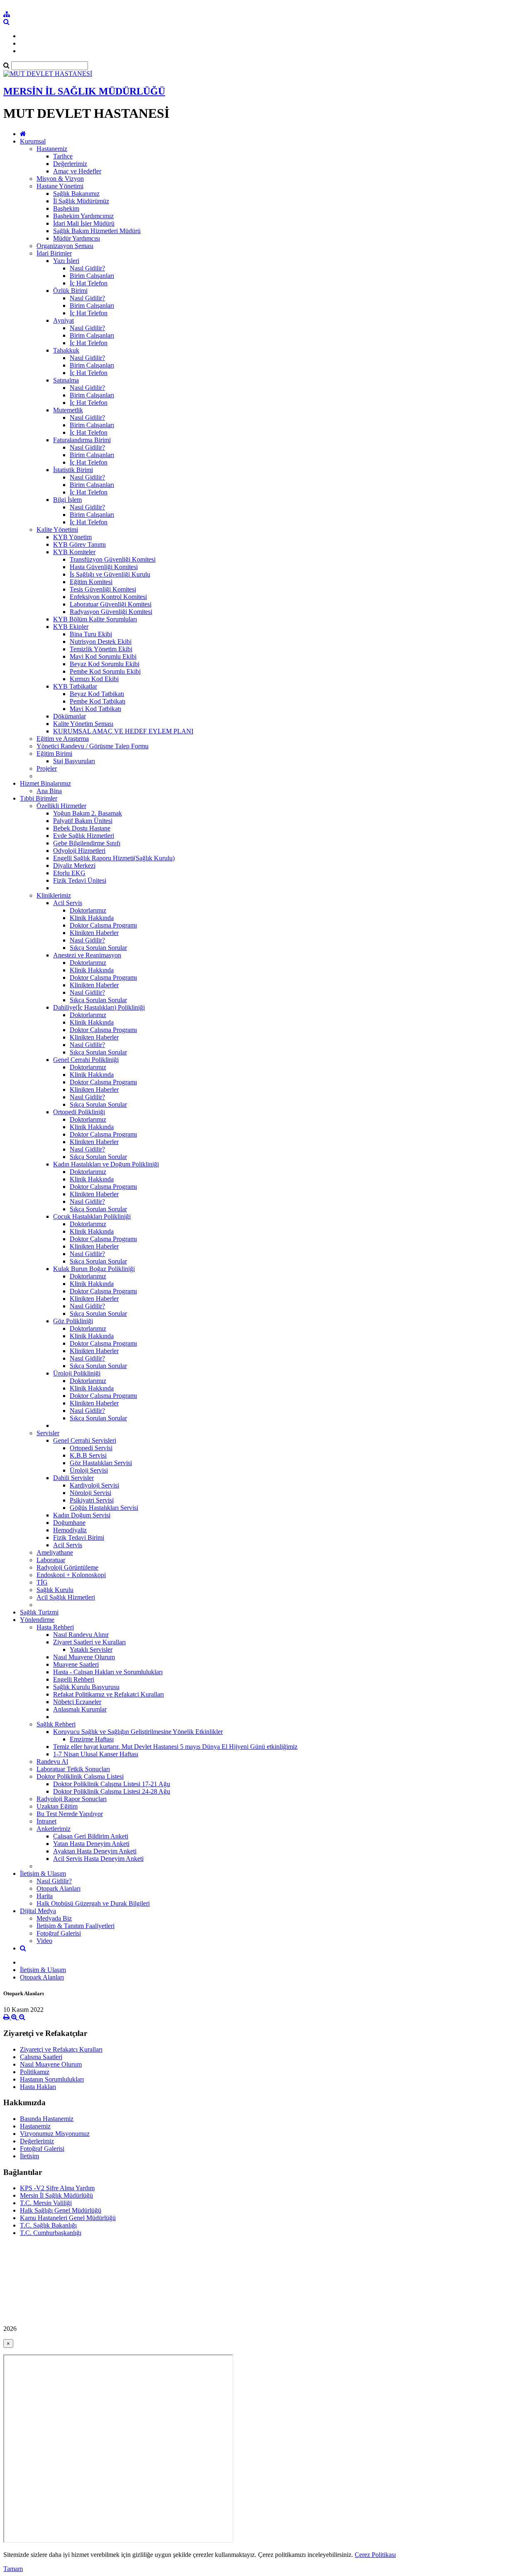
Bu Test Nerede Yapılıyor (70, 1814)
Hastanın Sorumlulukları (52, 2079)
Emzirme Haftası (92, 1739)
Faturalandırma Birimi (82, 440)
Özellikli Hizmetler (61, 806)
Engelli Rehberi (74, 1679)
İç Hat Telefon (89, 283)
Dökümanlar (69, 716)
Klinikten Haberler (94, 933)
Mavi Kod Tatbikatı (95, 709)
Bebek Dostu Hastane (82, 828)
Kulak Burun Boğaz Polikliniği (94, 1269)
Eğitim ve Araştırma (63, 739)
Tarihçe (63, 156)
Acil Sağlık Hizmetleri (66, 1597)
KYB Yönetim (72, 537)
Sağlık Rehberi (56, 1724)
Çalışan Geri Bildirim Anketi (91, 1836)
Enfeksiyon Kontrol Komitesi (108, 597)
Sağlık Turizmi (39, 1612)
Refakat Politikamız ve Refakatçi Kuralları (108, 1694)
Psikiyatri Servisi (92, 1500)
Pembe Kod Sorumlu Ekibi (105, 671)
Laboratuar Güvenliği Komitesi (111, 604)
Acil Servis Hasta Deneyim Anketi (98, 1859)
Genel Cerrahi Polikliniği (86, 1060)
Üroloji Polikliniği (77, 1373)
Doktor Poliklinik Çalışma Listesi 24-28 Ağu (112, 1791)
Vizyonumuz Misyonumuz (55, 2134)
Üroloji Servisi (89, 1470)
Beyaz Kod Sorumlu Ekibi (105, 664)
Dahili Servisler (73, 1478)
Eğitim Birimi (54, 754)
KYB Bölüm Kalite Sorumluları (95, 619)
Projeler (47, 768)
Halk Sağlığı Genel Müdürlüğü (61, 2210)
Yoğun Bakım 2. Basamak (88, 813)
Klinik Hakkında (92, 918)
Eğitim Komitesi (91, 582)
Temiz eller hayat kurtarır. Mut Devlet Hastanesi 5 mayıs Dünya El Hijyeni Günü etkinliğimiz (175, 1747)
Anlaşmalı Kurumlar (80, 1709)
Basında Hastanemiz (47, 2119)
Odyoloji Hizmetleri (79, 851)
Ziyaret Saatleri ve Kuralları (89, 1642)
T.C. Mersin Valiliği (46, 2203)
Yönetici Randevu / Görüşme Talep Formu (93, 746)
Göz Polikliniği (73, 1321)
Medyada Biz (54, 1918)
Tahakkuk (66, 350)
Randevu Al (52, 1762)
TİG (42, 1582)
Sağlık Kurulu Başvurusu (86, 1687)
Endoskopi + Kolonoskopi (71, 1575)
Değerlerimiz (70, 164)
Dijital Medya (38, 1911)
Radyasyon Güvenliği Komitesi (111, 612)
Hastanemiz (52, 149)
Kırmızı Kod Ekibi (94, 679)
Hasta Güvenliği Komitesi (104, 567)
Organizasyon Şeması (65, 246)
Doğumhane (69, 1523)
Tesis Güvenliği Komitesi (103, 589)
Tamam (13, 2569)
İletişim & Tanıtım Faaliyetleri (76, 1926)
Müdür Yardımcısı (77, 238)
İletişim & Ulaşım (43, 1874)
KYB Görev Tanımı (79, 544)
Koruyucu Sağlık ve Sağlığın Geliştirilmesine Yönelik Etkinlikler (138, 1732)
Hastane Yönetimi (60, 186)
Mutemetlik (68, 410)
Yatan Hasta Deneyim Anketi (91, 1844)
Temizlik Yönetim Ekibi (101, 649)
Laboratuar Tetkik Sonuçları (73, 1769)
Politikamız (35, 2072)
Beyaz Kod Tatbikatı (97, 694)
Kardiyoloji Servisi (94, 1485)
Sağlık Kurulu (55, 1590)
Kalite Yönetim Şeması (83, 724)
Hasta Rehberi (55, 1627)
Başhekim (66, 208)
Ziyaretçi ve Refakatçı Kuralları (61, 2049)
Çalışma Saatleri (41, 2057)
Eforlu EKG (69, 873)
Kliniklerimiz (54, 895)
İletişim (29, 2156)
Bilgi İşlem (67, 500)
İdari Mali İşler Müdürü (84, 223)
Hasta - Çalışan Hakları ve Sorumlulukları (108, 1672)
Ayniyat (63, 320)
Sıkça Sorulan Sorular (98, 948)
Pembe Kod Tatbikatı (97, 701)
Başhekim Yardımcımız (83, 216)
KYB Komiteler (74, 552)
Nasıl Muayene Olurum (84, 1657)
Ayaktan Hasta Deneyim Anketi (95, 1851)
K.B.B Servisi (88, 1455)
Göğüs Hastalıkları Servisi (104, 1508)
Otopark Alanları (58, 1888)
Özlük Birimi (70, 291)
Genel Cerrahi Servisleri (85, 1440)
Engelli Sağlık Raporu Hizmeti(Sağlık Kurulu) (114, 858)
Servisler (48, 1433)
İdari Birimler (54, 253)
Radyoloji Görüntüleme (67, 1567)
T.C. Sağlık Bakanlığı (48, 2225)
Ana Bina (49, 791)
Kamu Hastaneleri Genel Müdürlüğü (68, 2218)
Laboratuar (51, 1560)
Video (44, 1941)
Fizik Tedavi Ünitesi (80, 880)
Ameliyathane (55, 1552)
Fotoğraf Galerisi (59, 1933)
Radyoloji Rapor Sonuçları (72, 1799)
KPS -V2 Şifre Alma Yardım (57, 2188)
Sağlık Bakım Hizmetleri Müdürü (97, 231)
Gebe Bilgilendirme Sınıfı (87, 843)
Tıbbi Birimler (39, 798)
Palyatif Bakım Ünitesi (83, 821)
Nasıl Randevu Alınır (81, 1635)
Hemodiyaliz (70, 1530)
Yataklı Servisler (91, 1650)
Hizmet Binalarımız (45, 783)
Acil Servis (68, 903)
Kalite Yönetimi (57, 530)
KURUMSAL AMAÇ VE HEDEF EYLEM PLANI (123, 731)
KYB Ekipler (71, 627)
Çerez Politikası (375, 2555)
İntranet (46, 1821)
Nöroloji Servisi (90, 1493)
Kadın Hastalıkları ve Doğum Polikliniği (106, 1164)
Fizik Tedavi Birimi (79, 1538)
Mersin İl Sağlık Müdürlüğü (56, 2195)
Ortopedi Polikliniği (79, 1112)
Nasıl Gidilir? (87, 268)
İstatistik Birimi (73, 470)
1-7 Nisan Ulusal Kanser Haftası (96, 1754)
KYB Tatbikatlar (75, 686)
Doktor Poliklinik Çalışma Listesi (80, 1776)
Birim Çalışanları (92, 276)
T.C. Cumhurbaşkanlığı (51, 2233)
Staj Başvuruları (74, 761)
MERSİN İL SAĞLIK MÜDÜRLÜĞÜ (84, 91)
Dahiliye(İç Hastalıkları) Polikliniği (99, 1007)
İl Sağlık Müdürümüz (81, 201)
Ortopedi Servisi (91, 1448)
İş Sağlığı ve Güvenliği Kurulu (110, 574)
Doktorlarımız (88, 910)
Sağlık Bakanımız (76, 194)
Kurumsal (33, 141)
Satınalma (66, 380)
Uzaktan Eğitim (57, 1806)
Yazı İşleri (66, 261)
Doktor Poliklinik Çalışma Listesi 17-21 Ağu (112, 1784)
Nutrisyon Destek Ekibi (101, 642)
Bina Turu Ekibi (91, 634)
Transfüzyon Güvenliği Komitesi (113, 559)
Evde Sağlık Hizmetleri (84, 836)
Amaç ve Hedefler (77, 171)
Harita (45, 1896)
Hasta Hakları (38, 2087)
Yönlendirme (37, 1620)
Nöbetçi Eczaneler (77, 1702)
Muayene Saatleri (76, 1664)
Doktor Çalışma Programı (103, 925)
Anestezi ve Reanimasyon (87, 955)
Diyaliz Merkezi (74, 866)
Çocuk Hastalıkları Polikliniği (92, 1216)
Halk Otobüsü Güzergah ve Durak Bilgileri (93, 1903)
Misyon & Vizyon (60, 179)
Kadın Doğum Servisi (82, 1515)
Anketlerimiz (54, 1829)
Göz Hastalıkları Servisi (101, 1463)
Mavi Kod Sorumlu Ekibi (103, 656)
